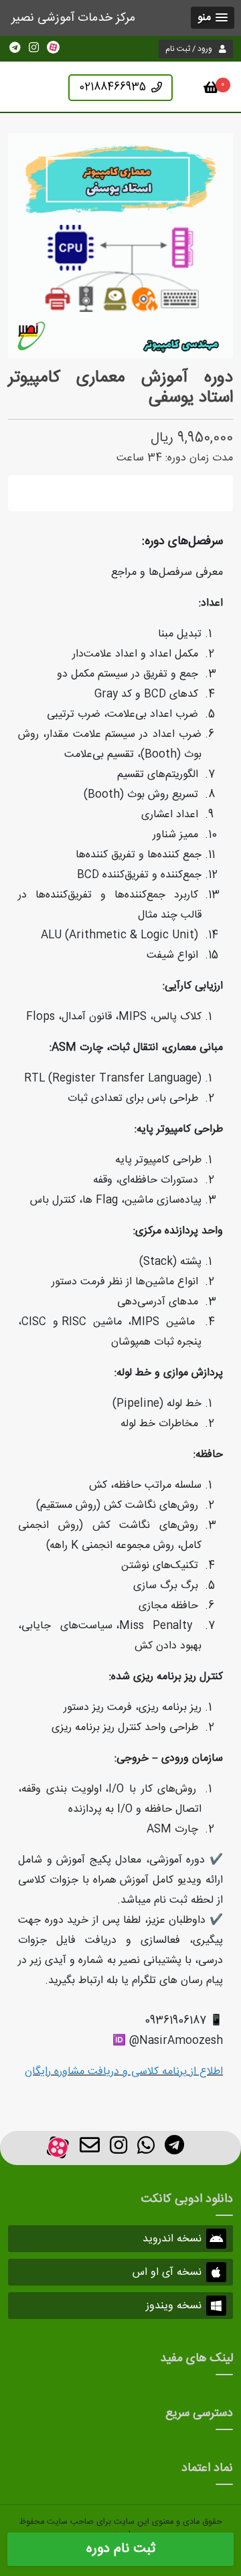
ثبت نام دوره (121, 2549)
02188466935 (112, 87)
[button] (213, 18)
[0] (211, 90)
